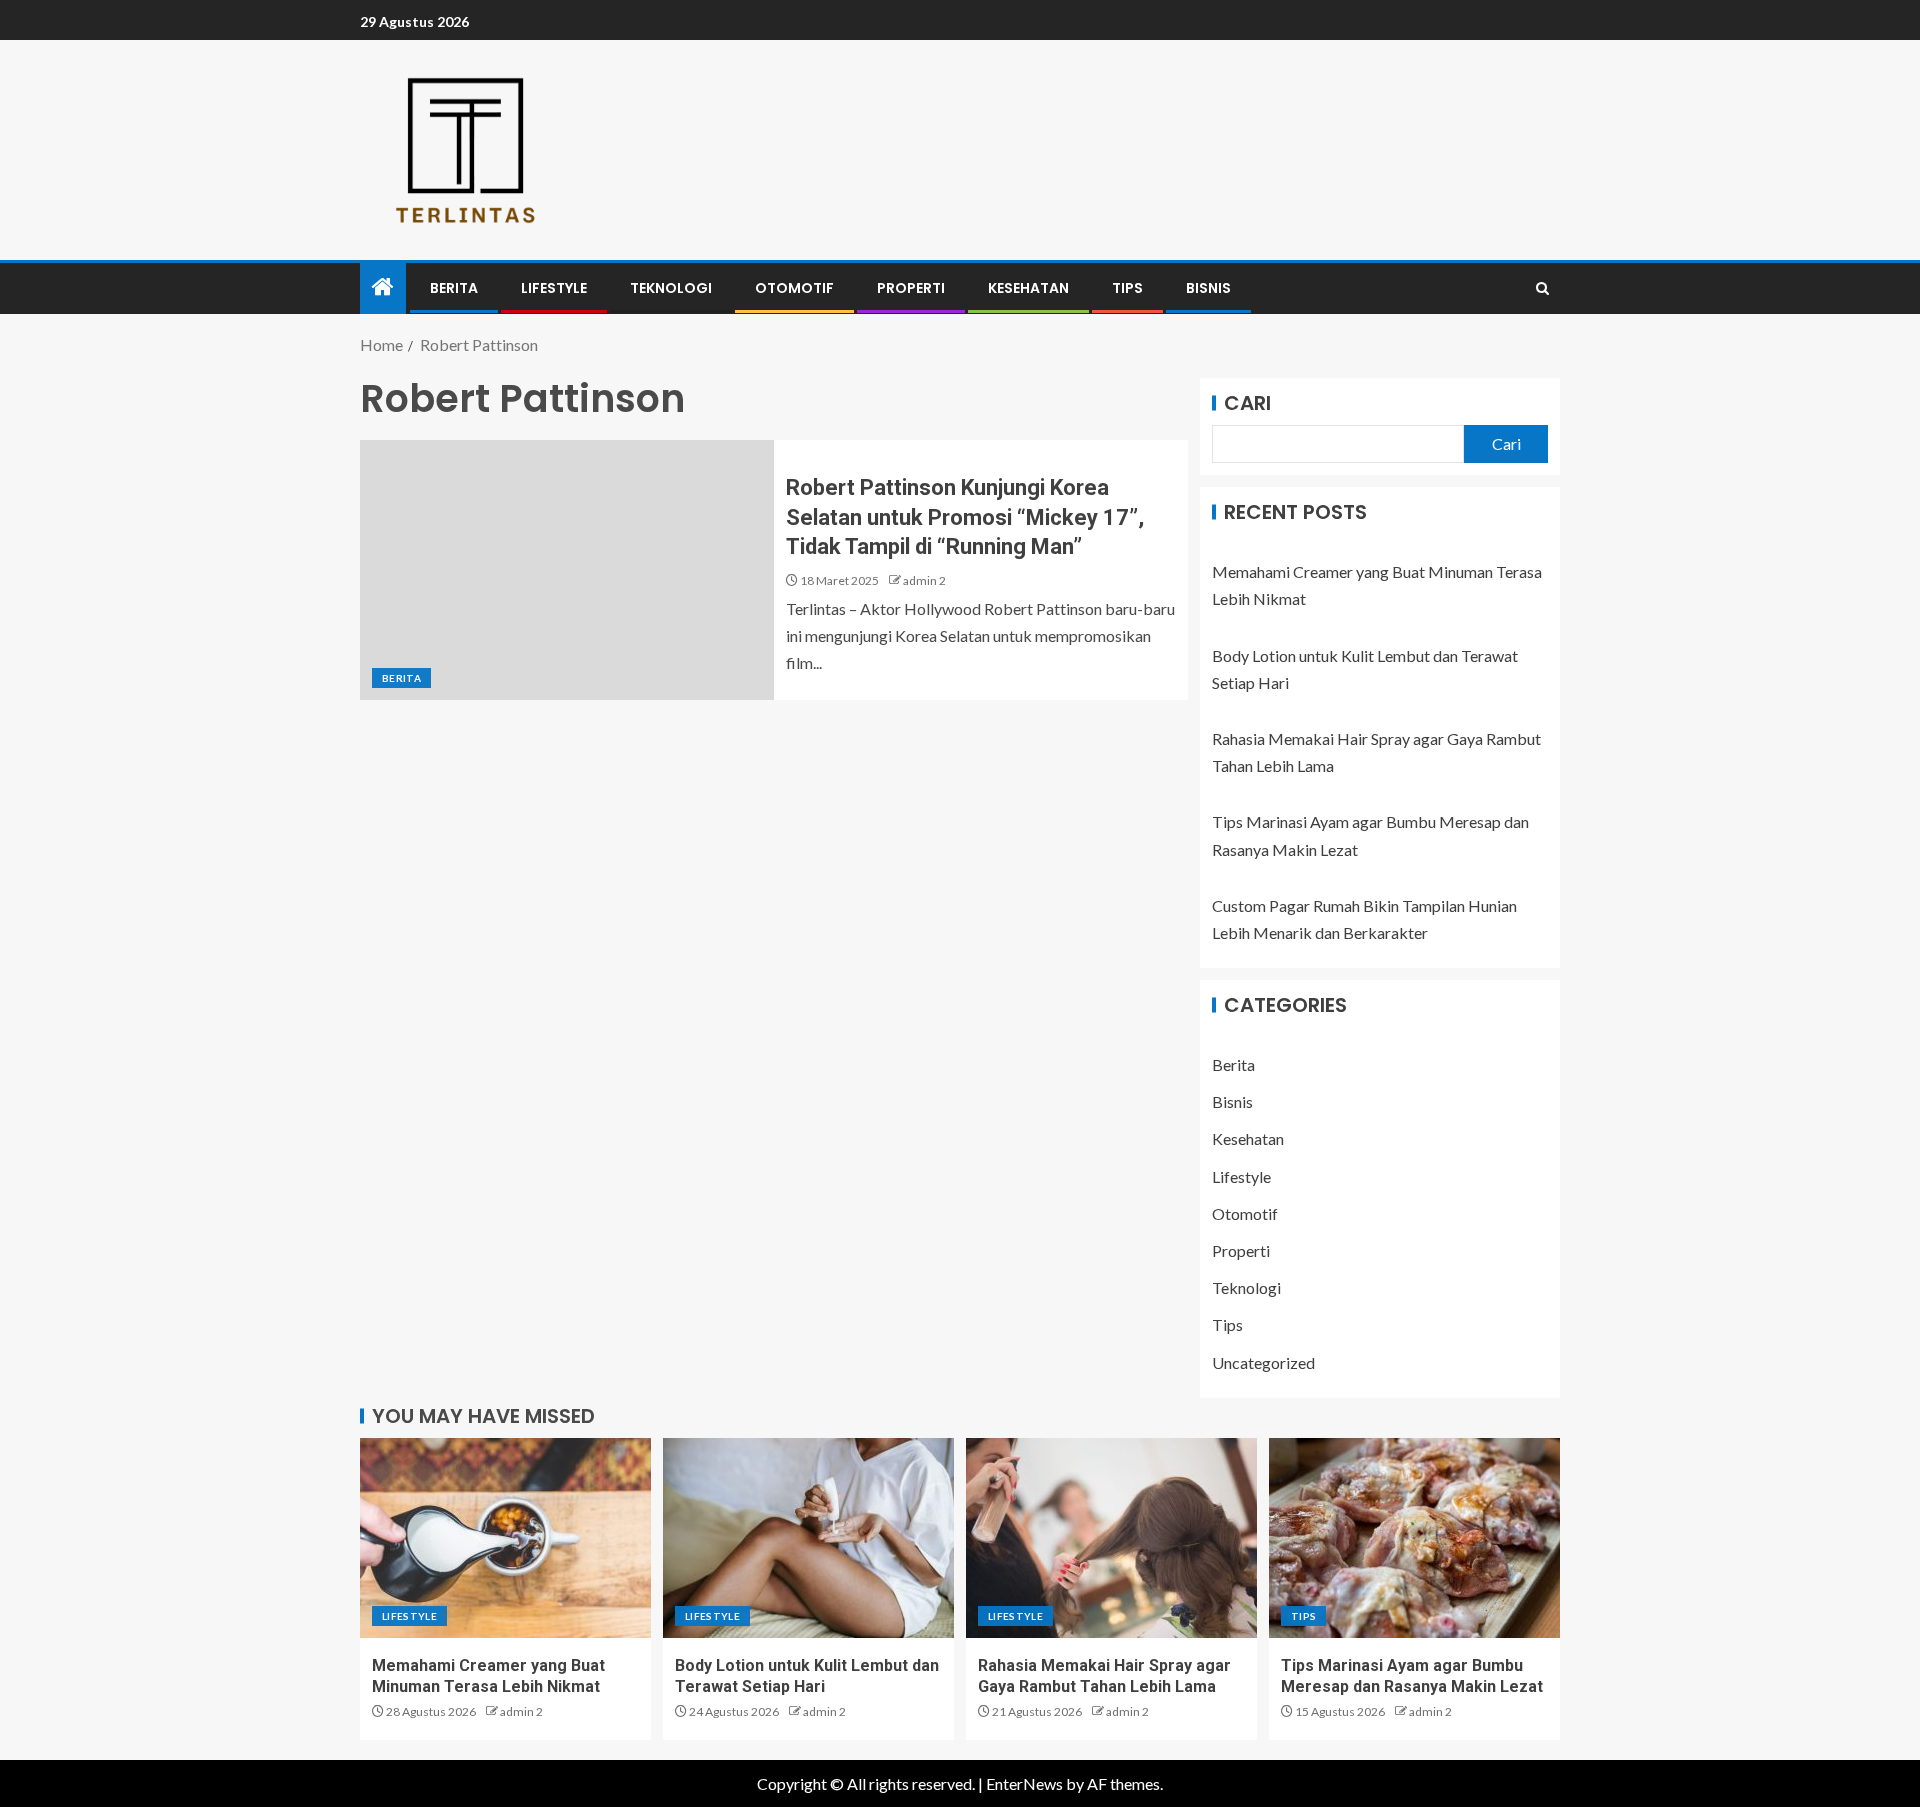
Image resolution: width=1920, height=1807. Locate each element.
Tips (1127, 288)
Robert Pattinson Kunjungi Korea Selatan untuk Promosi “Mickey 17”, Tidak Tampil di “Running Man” (965, 517)
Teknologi (671, 288)
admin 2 (924, 580)
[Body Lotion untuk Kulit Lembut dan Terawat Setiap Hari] (808, 1538)
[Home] (383, 287)
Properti (911, 288)
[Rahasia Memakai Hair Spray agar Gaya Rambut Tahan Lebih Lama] (1111, 1538)
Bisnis (1208, 288)
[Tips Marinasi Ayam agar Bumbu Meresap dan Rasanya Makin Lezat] (1414, 1538)
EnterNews (1024, 1783)
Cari (1247, 403)
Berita (454, 288)
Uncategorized (1263, 1362)
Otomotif (794, 288)
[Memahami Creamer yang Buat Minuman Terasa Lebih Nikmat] (505, 1538)
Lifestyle (554, 288)
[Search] (1542, 288)
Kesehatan (1028, 288)
